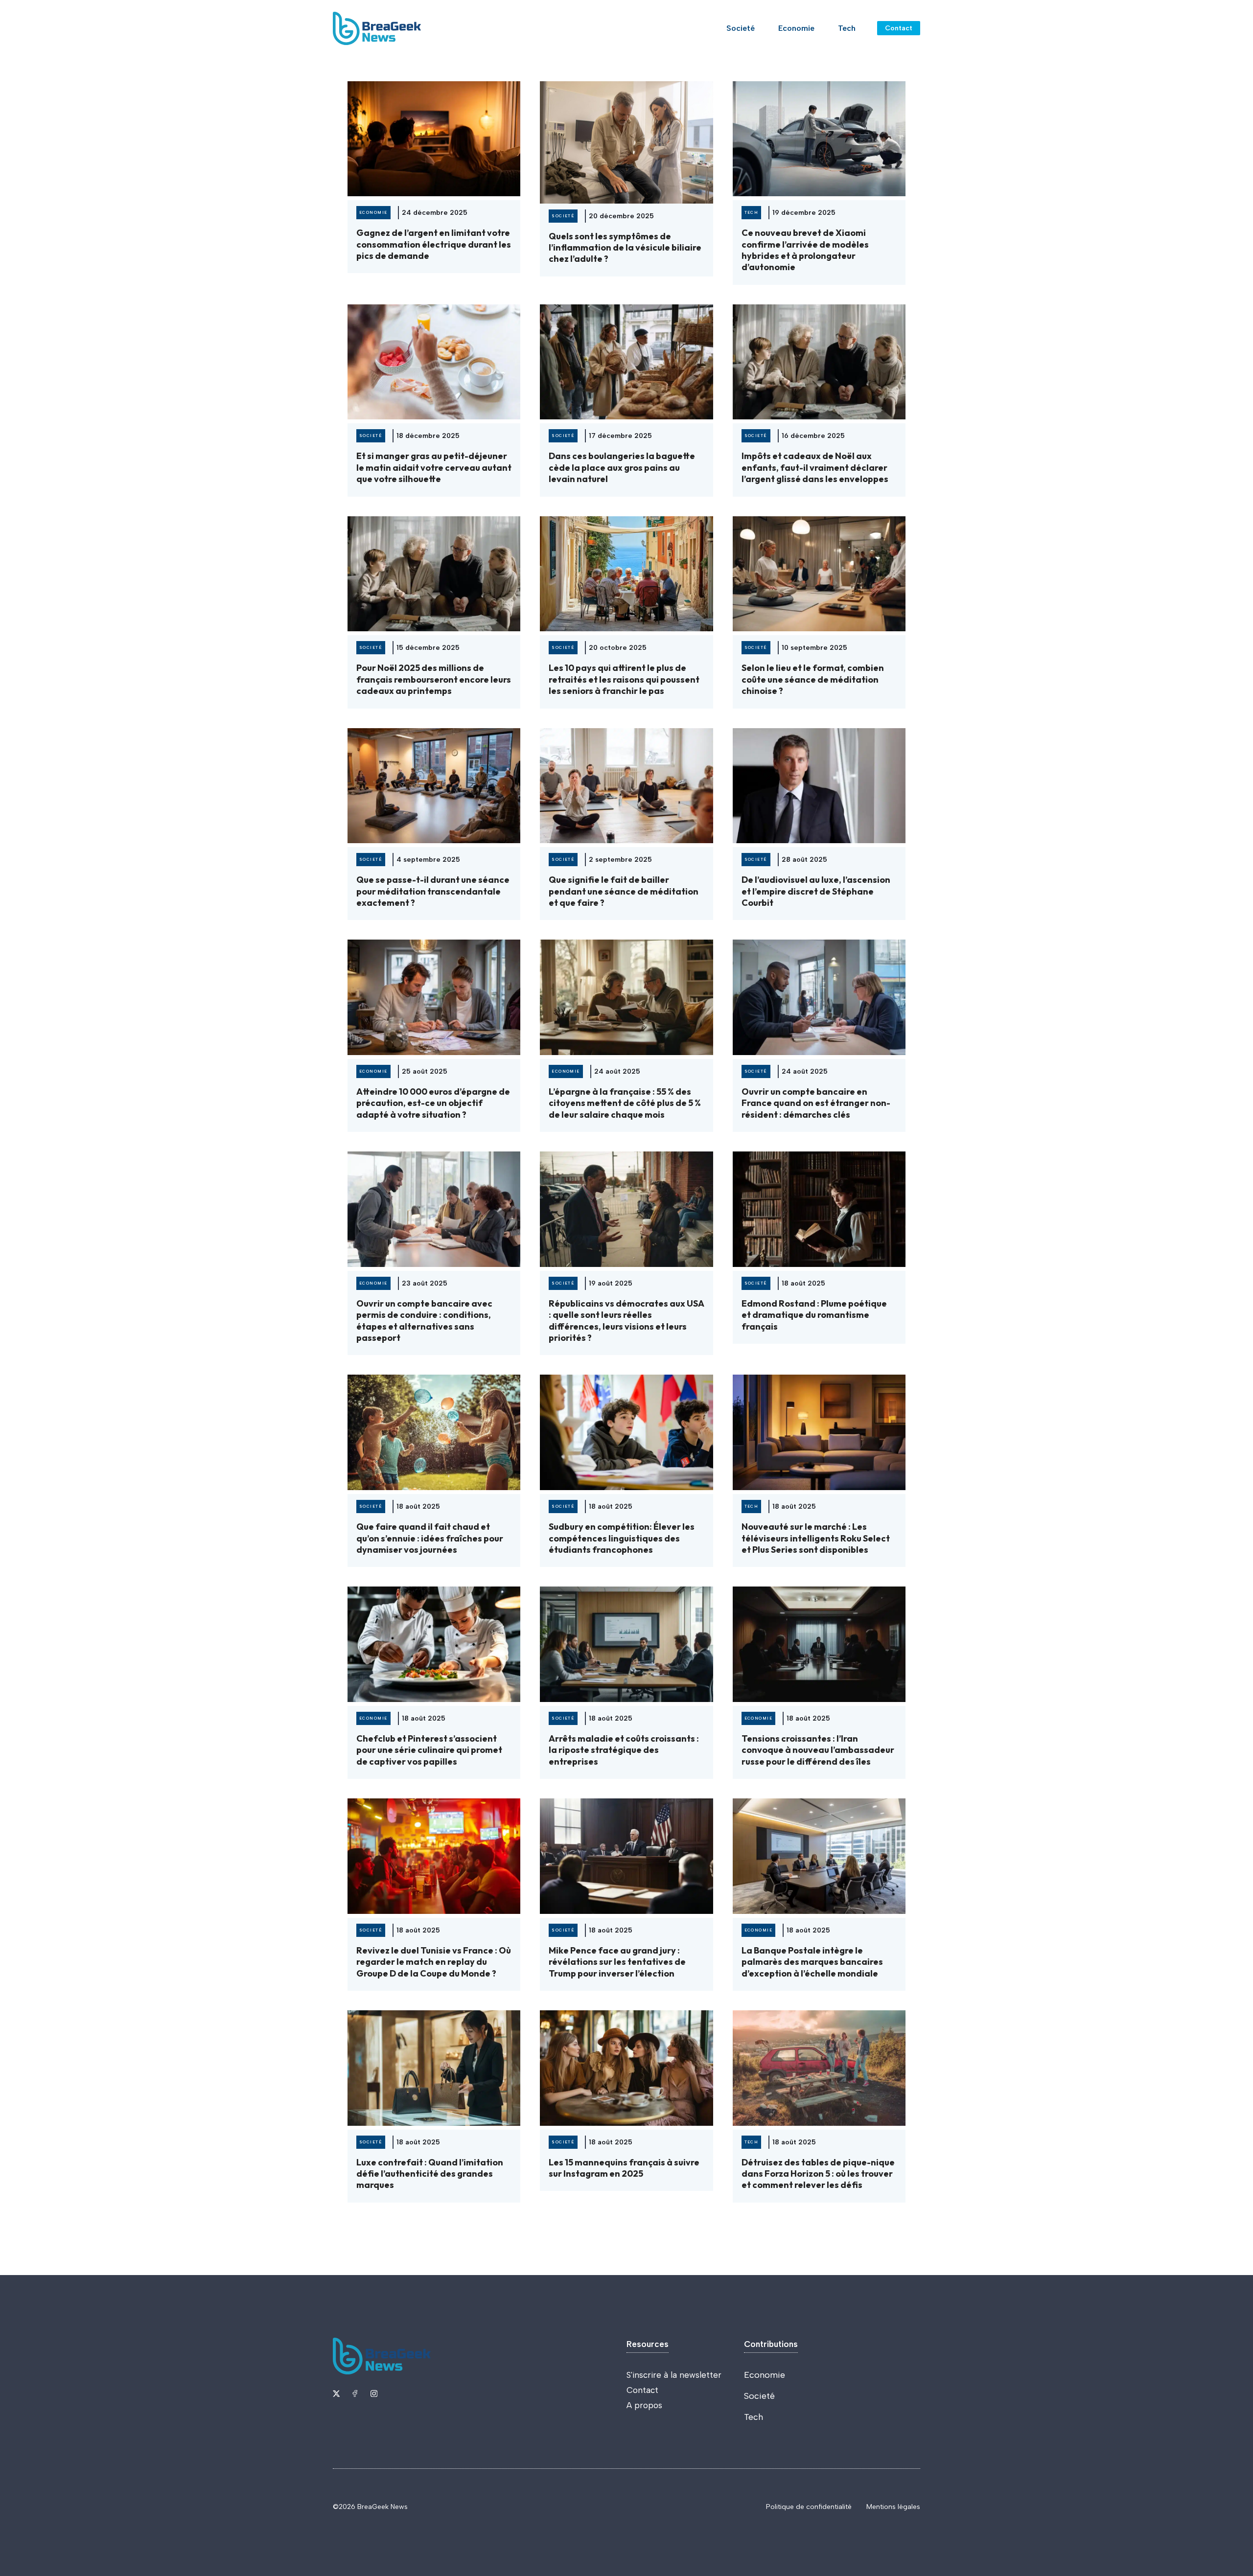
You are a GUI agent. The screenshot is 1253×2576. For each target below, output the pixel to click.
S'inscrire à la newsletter (674, 2375)
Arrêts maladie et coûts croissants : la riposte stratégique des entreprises (624, 1750)
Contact (899, 28)
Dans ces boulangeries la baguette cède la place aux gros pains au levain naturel (622, 467)
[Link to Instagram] (374, 2393)
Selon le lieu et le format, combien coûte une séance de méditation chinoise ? (813, 679)
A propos (644, 2405)
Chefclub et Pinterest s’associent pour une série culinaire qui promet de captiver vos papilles (429, 1750)
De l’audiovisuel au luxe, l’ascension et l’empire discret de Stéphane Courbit (816, 891)
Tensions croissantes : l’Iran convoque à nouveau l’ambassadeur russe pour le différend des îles (818, 1750)
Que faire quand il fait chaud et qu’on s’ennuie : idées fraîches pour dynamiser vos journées (430, 1538)
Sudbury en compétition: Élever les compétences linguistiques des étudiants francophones (622, 1538)
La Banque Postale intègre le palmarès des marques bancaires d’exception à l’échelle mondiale (812, 1962)
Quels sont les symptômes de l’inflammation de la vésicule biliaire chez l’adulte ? (625, 248)
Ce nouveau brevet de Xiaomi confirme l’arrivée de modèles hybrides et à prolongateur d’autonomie (805, 250)
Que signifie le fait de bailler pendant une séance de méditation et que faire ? (624, 891)
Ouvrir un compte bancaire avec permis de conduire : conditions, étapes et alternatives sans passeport (424, 1321)
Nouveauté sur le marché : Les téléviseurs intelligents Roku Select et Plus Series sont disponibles (816, 1538)
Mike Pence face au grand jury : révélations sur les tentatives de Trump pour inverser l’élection (617, 1962)
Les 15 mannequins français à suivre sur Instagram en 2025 (624, 2168)
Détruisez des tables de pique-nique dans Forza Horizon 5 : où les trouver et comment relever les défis (818, 2174)
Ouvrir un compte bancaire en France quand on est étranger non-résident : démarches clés (816, 1103)
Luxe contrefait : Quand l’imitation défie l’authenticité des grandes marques (430, 2174)
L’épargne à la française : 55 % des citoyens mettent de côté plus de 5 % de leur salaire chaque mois (625, 1103)
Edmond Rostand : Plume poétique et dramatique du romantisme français (814, 1315)
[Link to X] (336, 2393)
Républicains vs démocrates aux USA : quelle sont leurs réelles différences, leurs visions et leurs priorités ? (626, 1321)
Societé (741, 28)
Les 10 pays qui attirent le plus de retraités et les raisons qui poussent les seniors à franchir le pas (624, 679)
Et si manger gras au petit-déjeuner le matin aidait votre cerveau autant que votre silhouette (434, 467)
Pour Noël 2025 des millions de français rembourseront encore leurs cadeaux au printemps (434, 679)
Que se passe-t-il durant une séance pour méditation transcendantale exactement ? (433, 891)
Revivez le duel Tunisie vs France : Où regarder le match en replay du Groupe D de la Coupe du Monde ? (434, 1962)
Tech (847, 28)
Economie (796, 28)
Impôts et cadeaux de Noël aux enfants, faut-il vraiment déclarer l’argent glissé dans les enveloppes (815, 467)
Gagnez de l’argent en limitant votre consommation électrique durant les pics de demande (434, 244)
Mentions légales (893, 2507)
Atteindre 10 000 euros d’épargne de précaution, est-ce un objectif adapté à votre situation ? (433, 1103)
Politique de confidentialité (809, 2507)
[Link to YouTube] (355, 2393)
